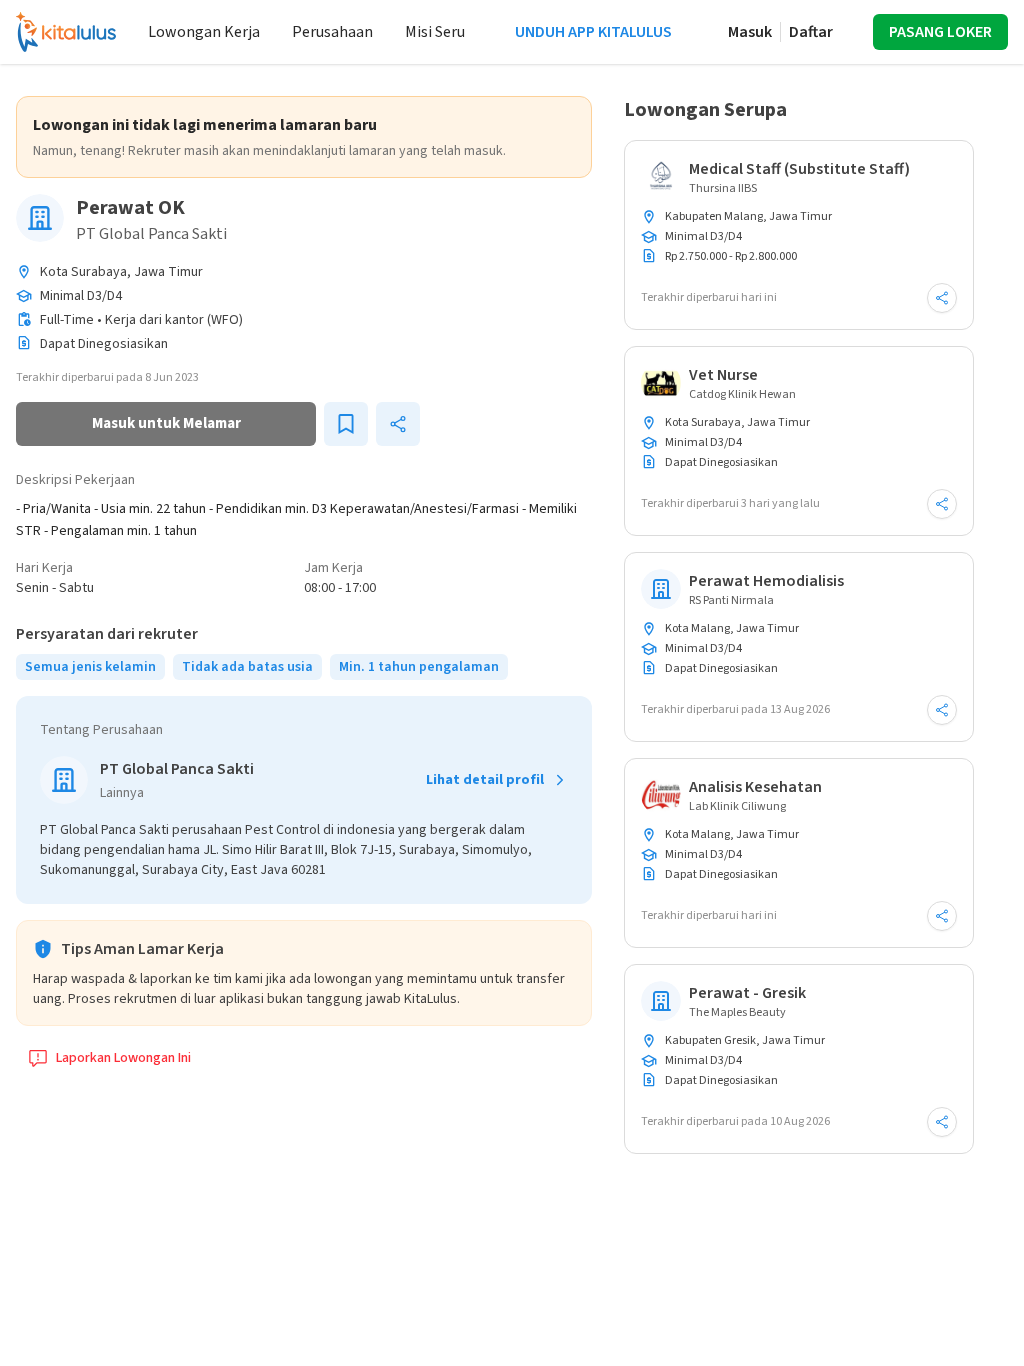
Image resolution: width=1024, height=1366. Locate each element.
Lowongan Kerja (204, 32)
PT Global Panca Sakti (151, 234)
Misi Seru (435, 32)
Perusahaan (332, 32)
